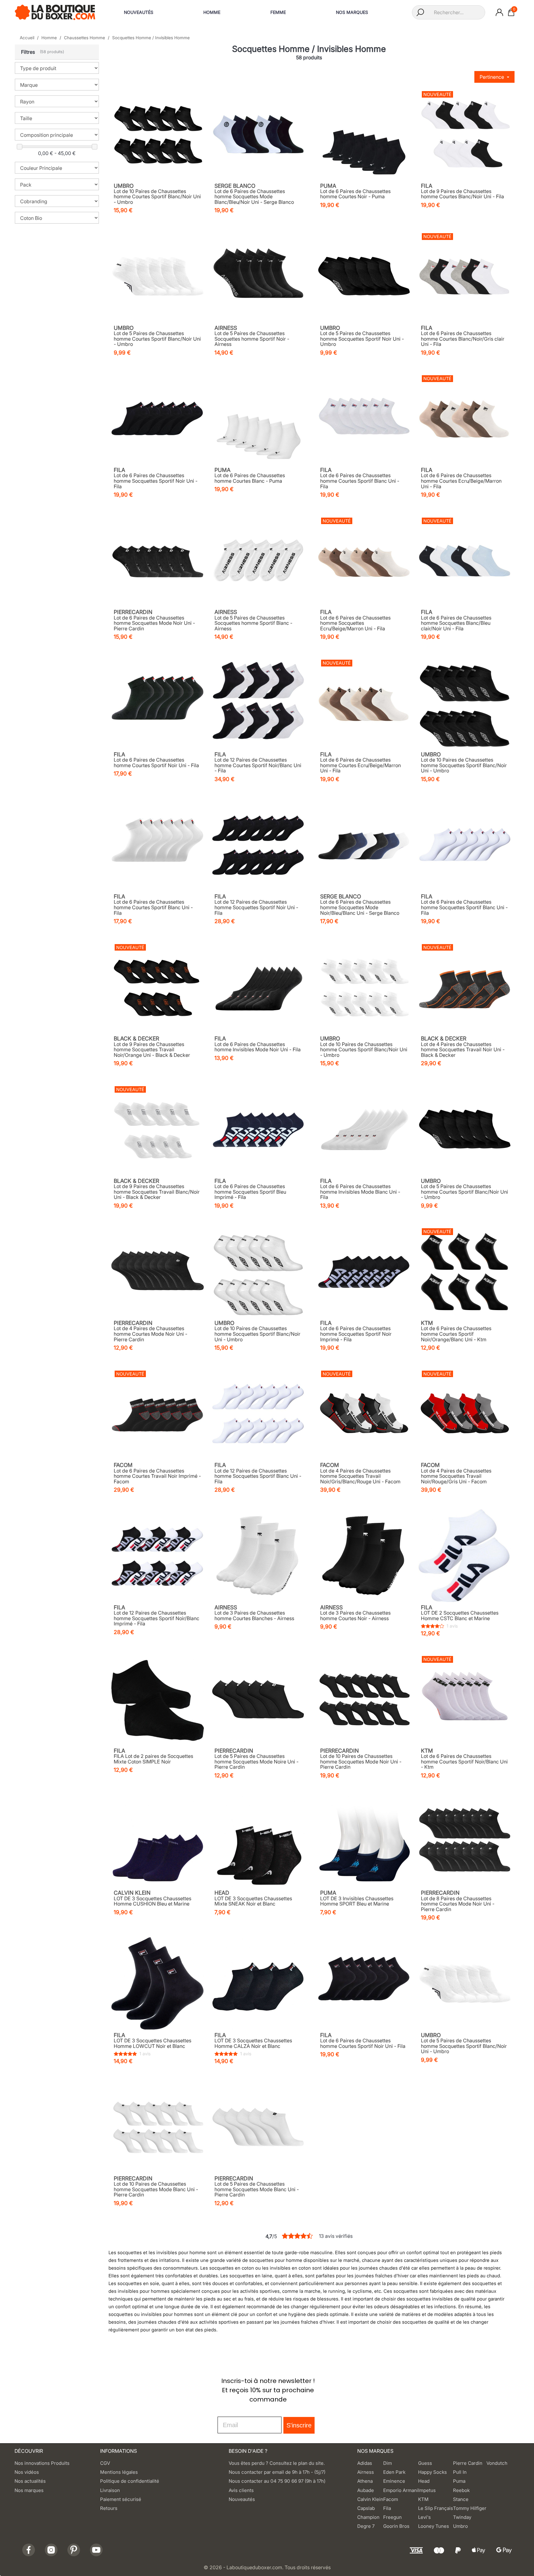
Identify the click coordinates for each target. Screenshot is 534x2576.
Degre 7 (366, 2526)
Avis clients (241, 2490)
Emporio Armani (401, 2490)
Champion (368, 2517)
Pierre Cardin (468, 2463)
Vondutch (497, 2463)
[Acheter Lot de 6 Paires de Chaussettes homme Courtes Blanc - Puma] (258, 418)
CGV (105, 2463)
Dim (388, 2463)
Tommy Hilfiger (470, 2508)
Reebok (461, 2490)
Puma (459, 2481)
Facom (391, 2499)
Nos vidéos (27, 2472)
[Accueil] (55, 12)
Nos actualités (30, 2481)
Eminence (394, 2481)
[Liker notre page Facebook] (29, 2550)
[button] (57, 52)
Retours (109, 2508)
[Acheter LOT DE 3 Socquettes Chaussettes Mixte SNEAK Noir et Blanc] (258, 1841)
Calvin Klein (370, 2499)
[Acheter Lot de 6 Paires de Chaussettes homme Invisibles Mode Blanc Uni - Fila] (364, 1129)
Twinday (462, 2517)
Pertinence (492, 77)
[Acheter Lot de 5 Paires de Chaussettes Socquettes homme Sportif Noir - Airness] (258, 276)
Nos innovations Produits (42, 2463)
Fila (387, 2508)
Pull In (460, 2472)
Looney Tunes (434, 2526)
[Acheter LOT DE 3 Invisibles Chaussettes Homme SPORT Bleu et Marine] (364, 1841)
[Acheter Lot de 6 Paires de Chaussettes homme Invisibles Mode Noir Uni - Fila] (258, 987)
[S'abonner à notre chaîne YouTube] (96, 2550)
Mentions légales (119, 2472)
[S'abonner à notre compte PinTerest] (74, 2550)
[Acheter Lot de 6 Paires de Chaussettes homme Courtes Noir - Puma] (364, 134)
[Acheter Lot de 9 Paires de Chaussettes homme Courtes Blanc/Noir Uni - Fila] (465, 134)
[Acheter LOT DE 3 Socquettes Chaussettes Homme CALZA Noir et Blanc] (258, 1983)
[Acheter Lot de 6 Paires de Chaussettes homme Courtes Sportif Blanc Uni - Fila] (364, 418)
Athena (365, 2481)
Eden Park (394, 2472)
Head (424, 2481)
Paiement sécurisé (121, 2499)
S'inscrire (299, 2425)
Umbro (460, 2526)
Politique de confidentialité (130, 2481)
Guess (425, 2463)
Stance (461, 2499)
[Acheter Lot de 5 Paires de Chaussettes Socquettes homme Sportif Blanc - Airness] (258, 560)
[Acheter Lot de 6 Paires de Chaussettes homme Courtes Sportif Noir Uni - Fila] (158, 703)
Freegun (392, 2517)
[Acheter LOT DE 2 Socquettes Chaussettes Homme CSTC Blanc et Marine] (465, 1556)
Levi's (424, 2517)
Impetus (427, 2490)
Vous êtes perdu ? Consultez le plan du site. (277, 2463)
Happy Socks (432, 2472)
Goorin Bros (396, 2526)
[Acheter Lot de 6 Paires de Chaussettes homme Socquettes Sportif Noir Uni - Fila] (158, 418)
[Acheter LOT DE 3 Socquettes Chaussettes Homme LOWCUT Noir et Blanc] (158, 1983)
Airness (366, 2472)
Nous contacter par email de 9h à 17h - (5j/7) (277, 2472)
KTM (423, 2499)
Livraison (110, 2490)
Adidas (365, 2463)
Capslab (366, 2508)
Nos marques (29, 2490)
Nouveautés (242, 2499)
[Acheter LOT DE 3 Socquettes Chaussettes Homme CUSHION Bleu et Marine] (158, 1841)
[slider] (19, 147)
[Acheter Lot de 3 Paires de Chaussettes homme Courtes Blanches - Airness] (258, 1556)
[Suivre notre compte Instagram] (51, 2550)
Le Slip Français (436, 2508)
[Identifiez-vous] (499, 12)
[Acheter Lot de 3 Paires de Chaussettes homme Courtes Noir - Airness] (364, 1556)
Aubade (366, 2490)
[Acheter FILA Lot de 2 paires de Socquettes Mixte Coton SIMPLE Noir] (158, 1699)
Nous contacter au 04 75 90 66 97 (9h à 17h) (277, 2481)
